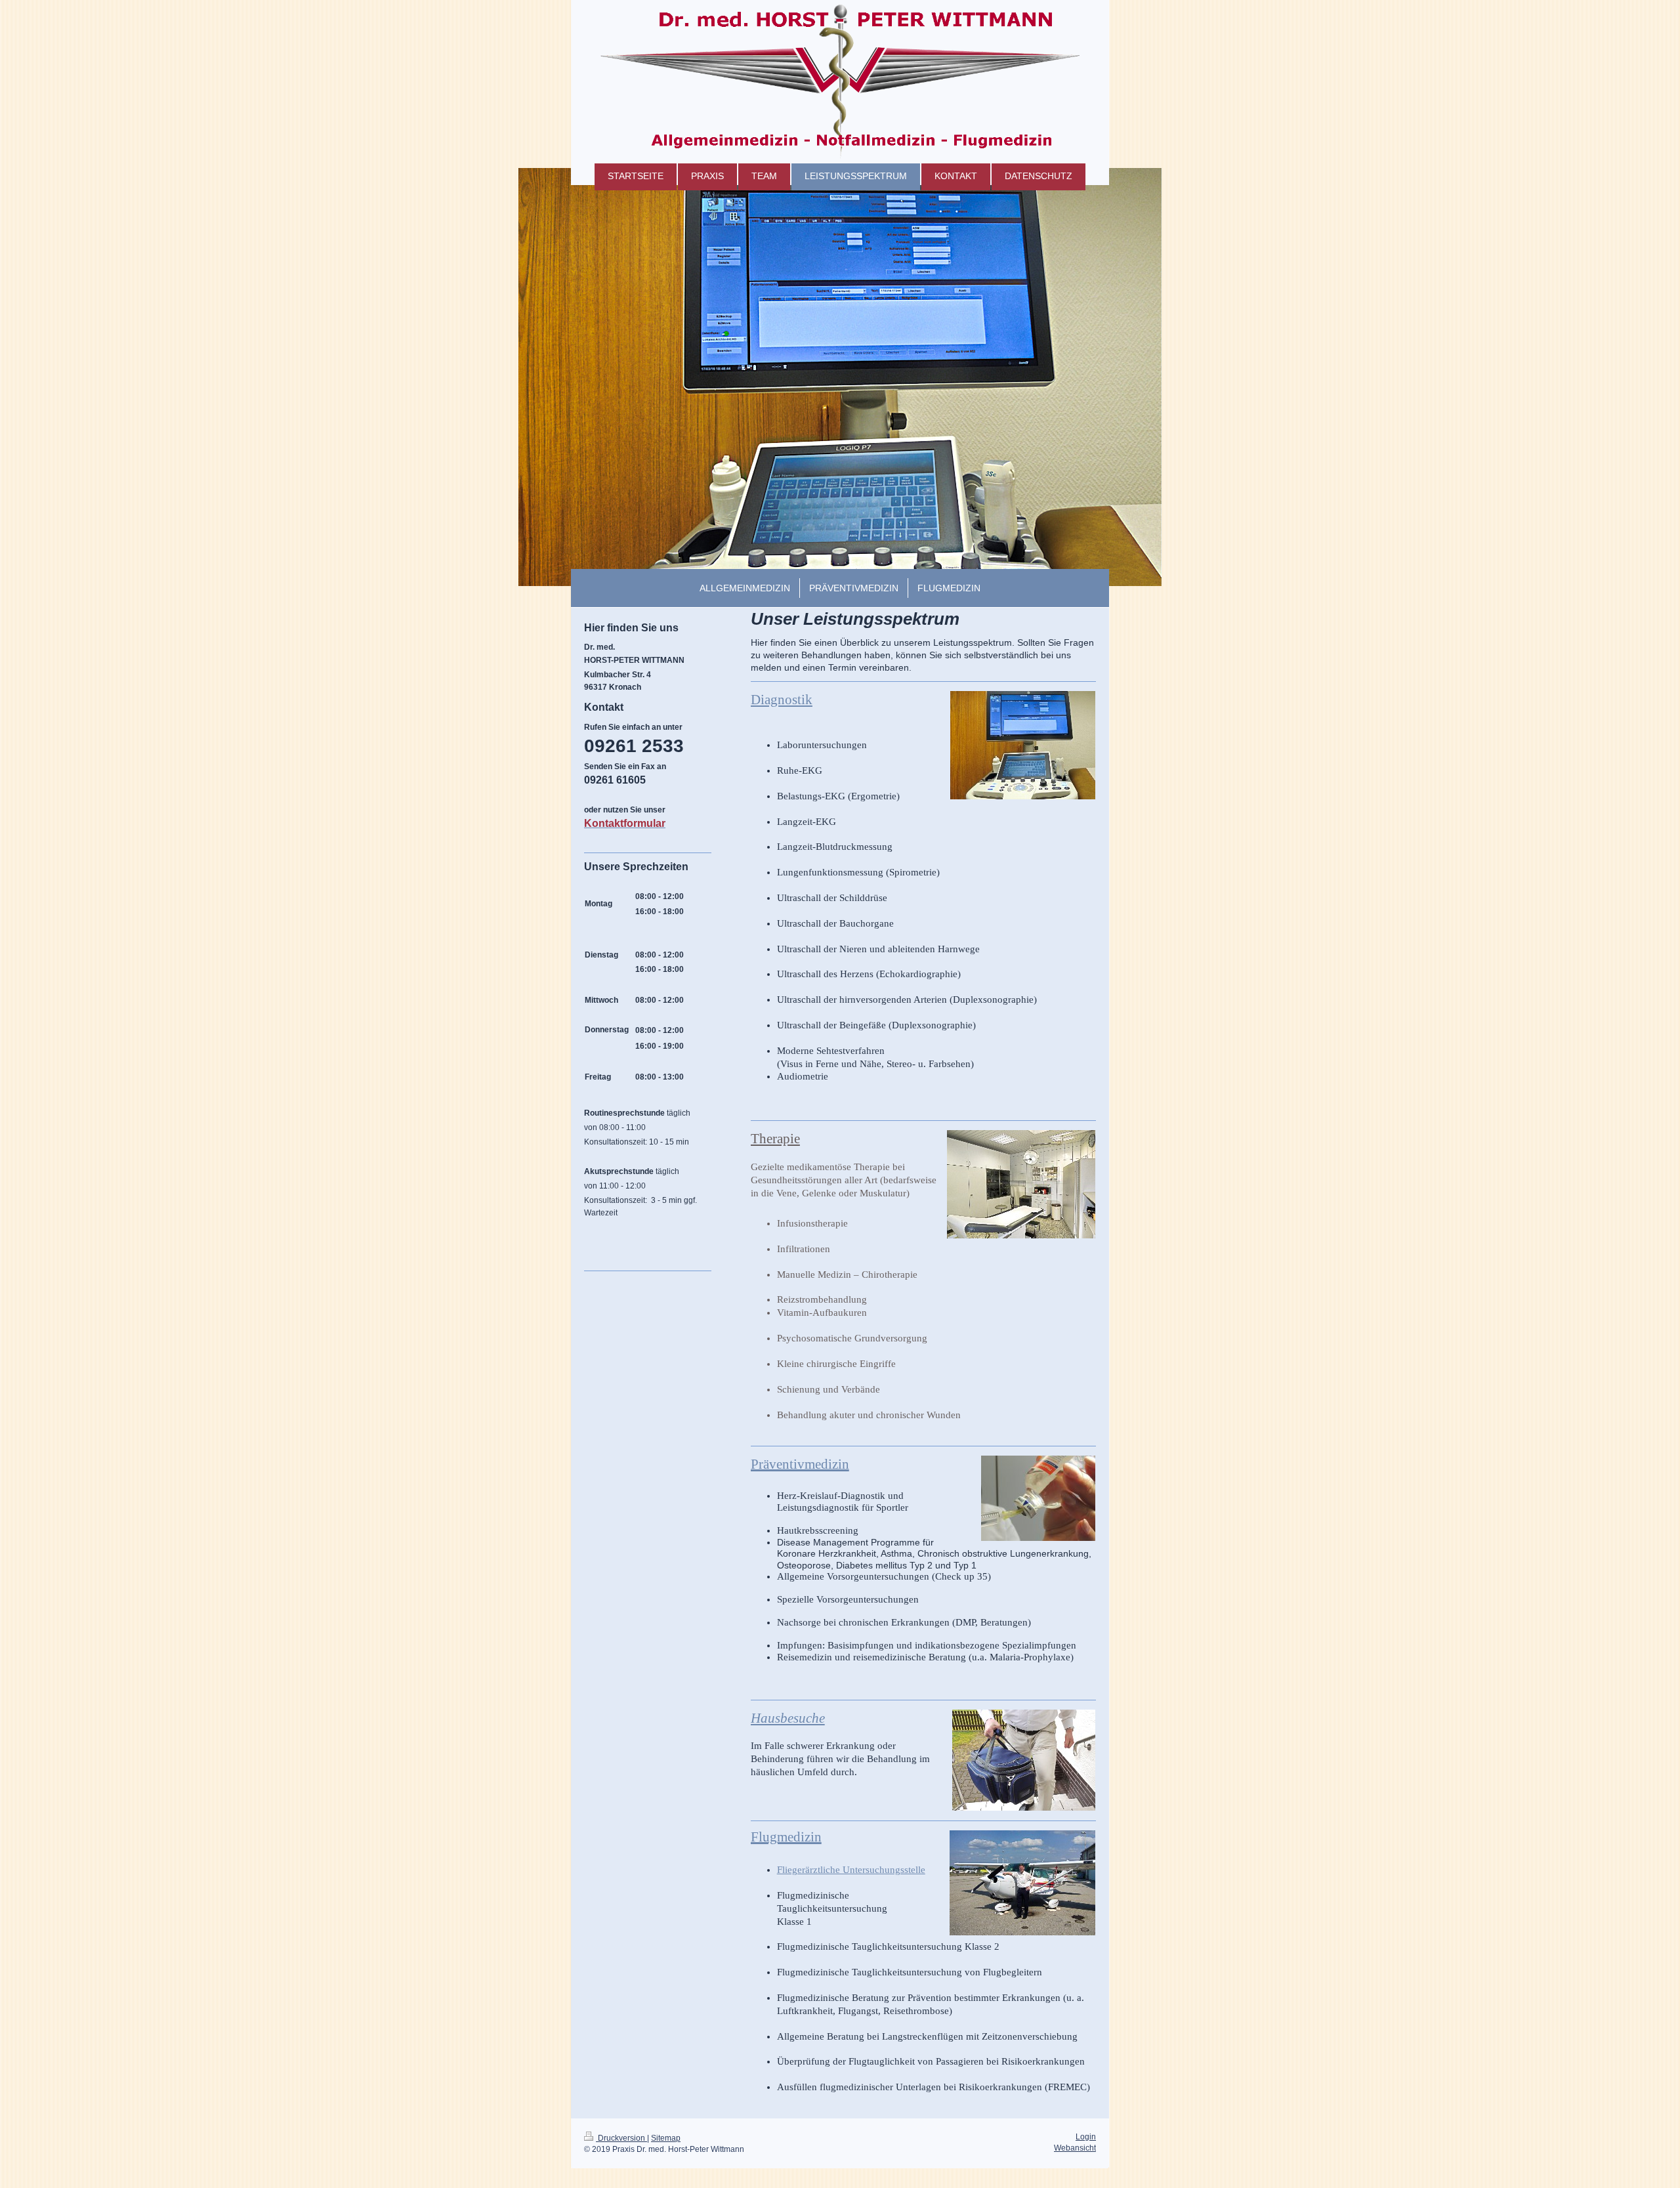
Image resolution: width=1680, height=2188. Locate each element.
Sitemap (666, 2138)
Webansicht (1075, 2148)
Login (1086, 2137)
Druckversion (621, 2138)
